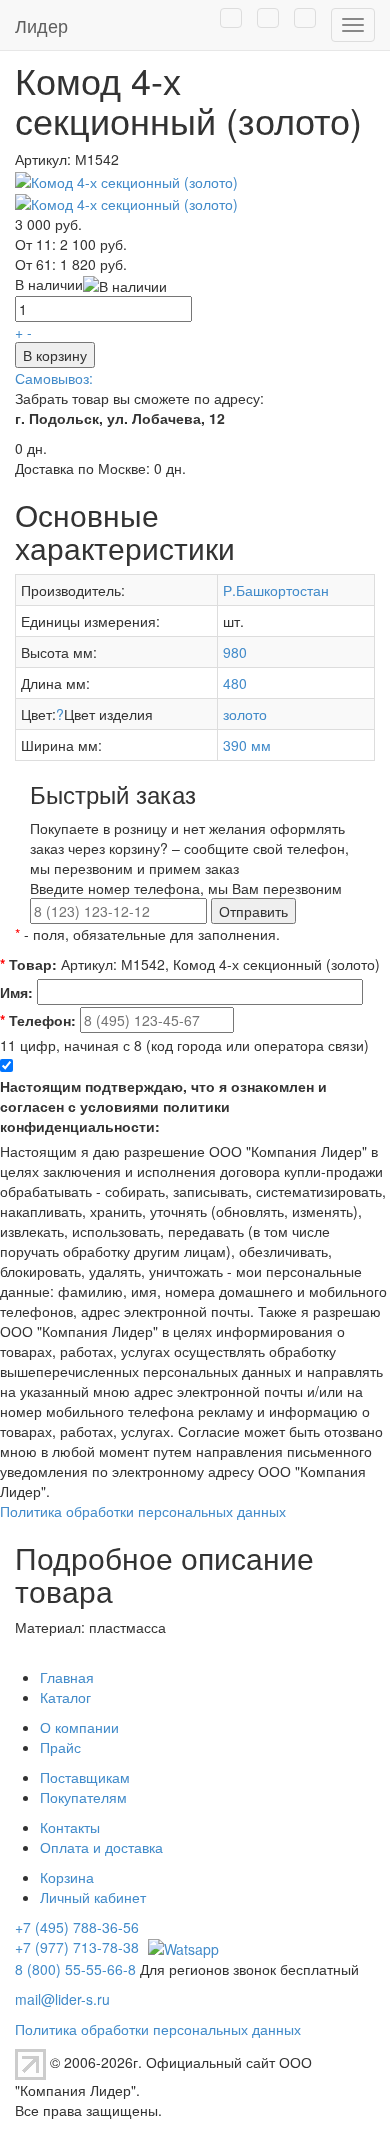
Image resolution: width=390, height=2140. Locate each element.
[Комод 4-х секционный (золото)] (126, 179)
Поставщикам (85, 1777)
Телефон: (38, 1020)
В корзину (55, 355)
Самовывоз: (54, 378)
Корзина (67, 1877)
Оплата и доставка (101, 1847)
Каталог (65, 1697)
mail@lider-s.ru (62, 1999)
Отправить (253, 911)
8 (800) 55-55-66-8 (75, 1969)
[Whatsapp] (181, 1947)
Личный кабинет (93, 1897)
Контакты (70, 1827)
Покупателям (83, 1797)
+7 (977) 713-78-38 (77, 1947)
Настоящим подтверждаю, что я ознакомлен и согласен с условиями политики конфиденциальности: (163, 1106)
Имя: (16, 992)
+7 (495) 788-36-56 (77, 1927)
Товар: (28, 964)
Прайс (60, 1747)
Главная (67, 1677)
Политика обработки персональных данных (143, 1511)
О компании (79, 1727)
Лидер (41, 25)
